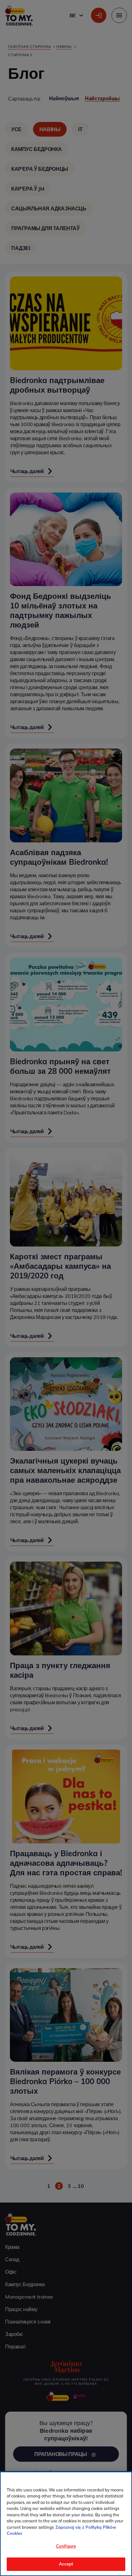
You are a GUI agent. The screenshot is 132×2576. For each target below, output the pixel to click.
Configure (66, 2546)
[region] (66, 2524)
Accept (66, 2564)
